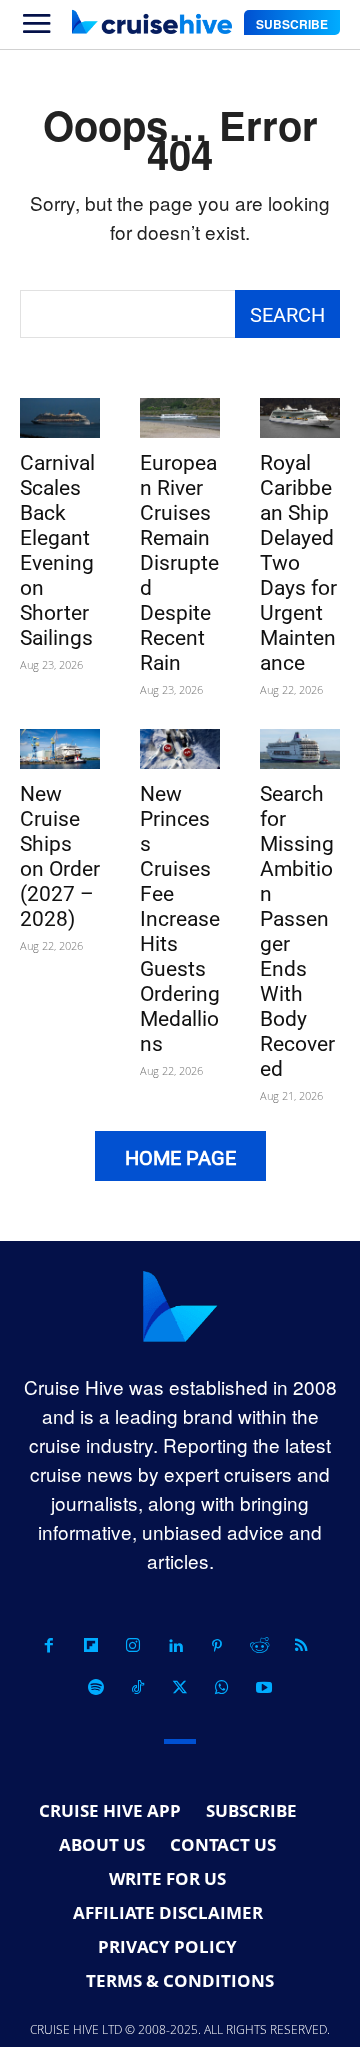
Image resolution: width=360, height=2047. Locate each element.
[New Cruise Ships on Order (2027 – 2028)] (60, 749)
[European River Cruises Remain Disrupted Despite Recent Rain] (180, 418)
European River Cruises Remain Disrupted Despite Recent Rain (179, 563)
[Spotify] (96, 1688)
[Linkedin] (175, 1646)
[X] (180, 1688)
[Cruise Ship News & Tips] (152, 22)
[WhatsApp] (222, 1688)
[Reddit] (259, 1646)
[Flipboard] (91, 1646)
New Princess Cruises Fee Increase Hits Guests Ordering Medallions (180, 919)
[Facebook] (49, 1646)
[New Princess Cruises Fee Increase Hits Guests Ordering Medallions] (180, 749)
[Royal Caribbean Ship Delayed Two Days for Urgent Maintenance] (300, 418)
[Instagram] (133, 1646)
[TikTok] (138, 1688)
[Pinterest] (217, 1646)
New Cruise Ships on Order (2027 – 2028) (60, 856)
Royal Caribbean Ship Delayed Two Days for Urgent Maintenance (298, 563)
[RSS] (301, 1646)
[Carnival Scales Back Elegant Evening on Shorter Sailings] (60, 418)
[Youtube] (264, 1688)
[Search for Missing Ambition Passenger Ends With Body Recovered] (300, 749)
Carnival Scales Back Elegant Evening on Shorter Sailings (57, 550)
